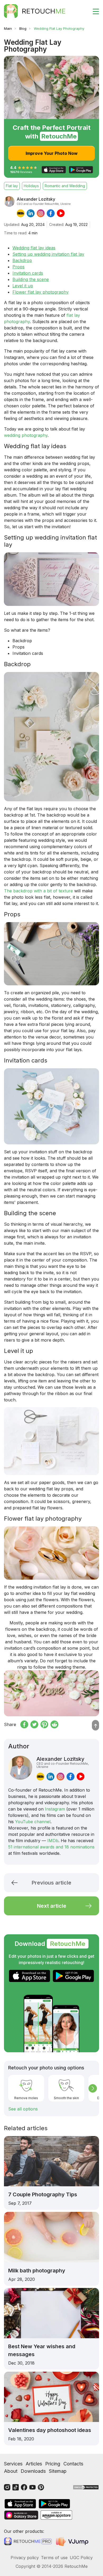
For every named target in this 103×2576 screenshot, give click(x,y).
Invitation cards (28, 273)
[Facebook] (24, 2487)
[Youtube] (32, 2487)
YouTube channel (33, 1822)
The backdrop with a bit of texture (38, 891)
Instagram (55, 1809)
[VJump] (73, 2541)
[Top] (95, 1725)
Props (18, 267)
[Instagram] (7, 2487)
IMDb (53, 1841)
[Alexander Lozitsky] (9, 207)
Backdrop (22, 260)
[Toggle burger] (93, 11)
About (11, 2471)
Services (13, 2464)
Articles (34, 2464)
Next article (52, 1906)
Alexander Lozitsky (63, 1762)
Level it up (23, 286)
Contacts (73, 2464)
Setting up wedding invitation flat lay (48, 254)
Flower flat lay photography (41, 292)
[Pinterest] (41, 2487)
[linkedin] (31, 213)
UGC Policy (81, 2558)
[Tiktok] (16, 2487)
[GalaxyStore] (21, 2515)
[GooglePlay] (73, 1976)
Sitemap (58, 2471)
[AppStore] (30, 1976)
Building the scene (31, 279)
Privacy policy (25, 2558)
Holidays (31, 186)
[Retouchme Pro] (28, 2542)
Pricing (53, 2464)
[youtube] (61, 213)
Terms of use (54, 2558)
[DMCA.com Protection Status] (86, 2487)
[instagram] (41, 213)
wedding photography (26, 435)
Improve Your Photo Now (52, 153)
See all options (23, 2109)
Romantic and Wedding (65, 186)
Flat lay (12, 186)
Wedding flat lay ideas (34, 248)
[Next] (93, 2088)
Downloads (33, 2471)
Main (8, 28)
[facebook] (51, 213)
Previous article (51, 1883)
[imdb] (21, 213)
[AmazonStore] (56, 2515)
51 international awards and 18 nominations (51, 1847)
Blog (23, 28)
